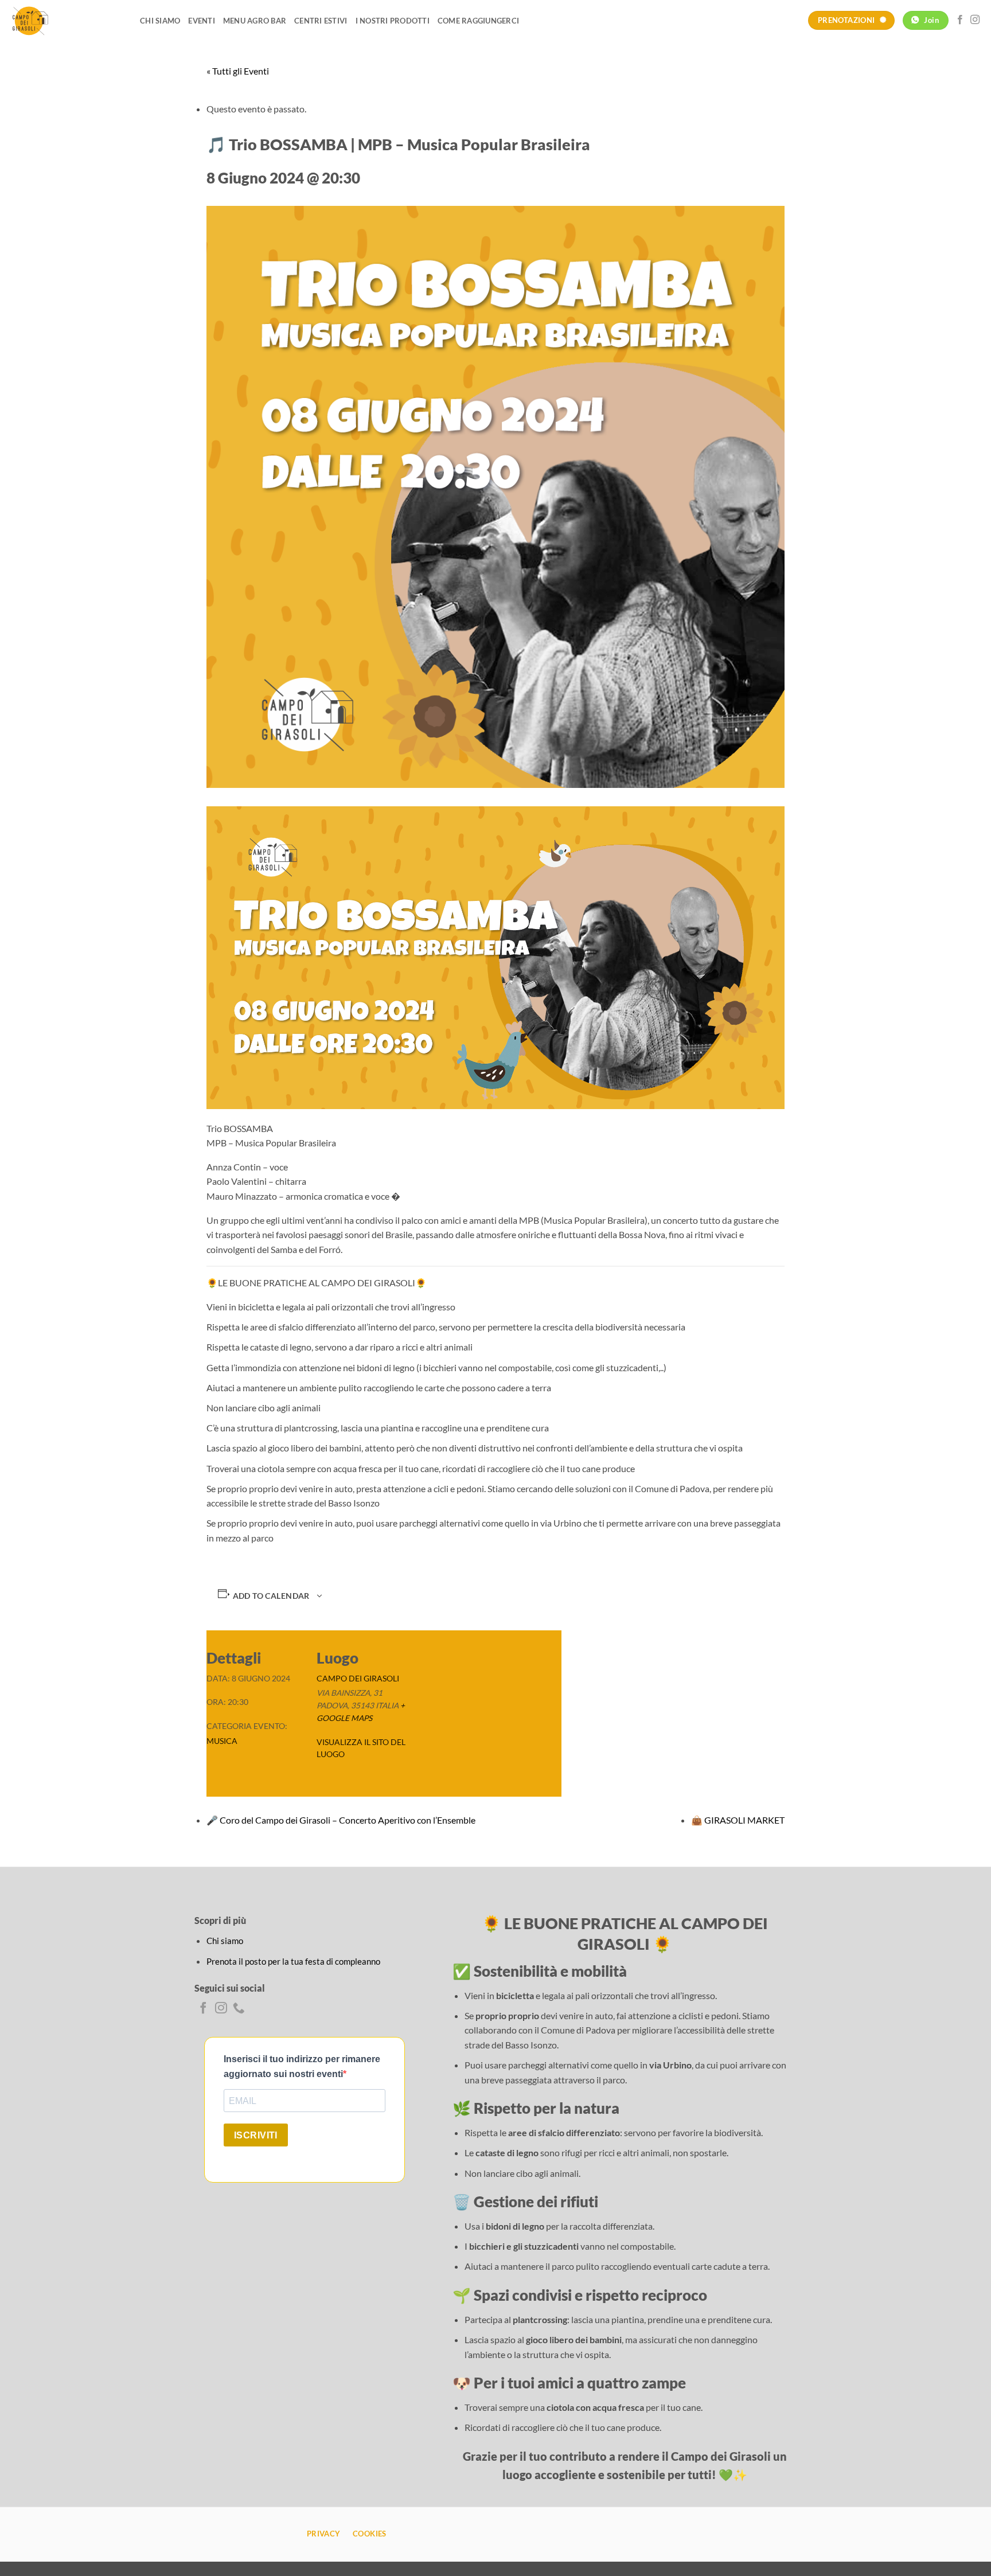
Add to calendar (271, 1596)
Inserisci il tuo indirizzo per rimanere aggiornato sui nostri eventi (302, 2066)
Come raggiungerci (478, 21)
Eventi (202, 21)
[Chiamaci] (239, 2009)
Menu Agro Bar (255, 21)
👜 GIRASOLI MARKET (738, 1820)
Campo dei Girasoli (358, 1679)
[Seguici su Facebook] (960, 20)
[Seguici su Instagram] (975, 20)
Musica (222, 1741)
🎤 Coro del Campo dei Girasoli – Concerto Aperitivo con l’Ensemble (341, 1820)
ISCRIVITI (256, 2135)
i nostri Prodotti (393, 21)
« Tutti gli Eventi (238, 71)
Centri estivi (321, 21)
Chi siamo (160, 21)
